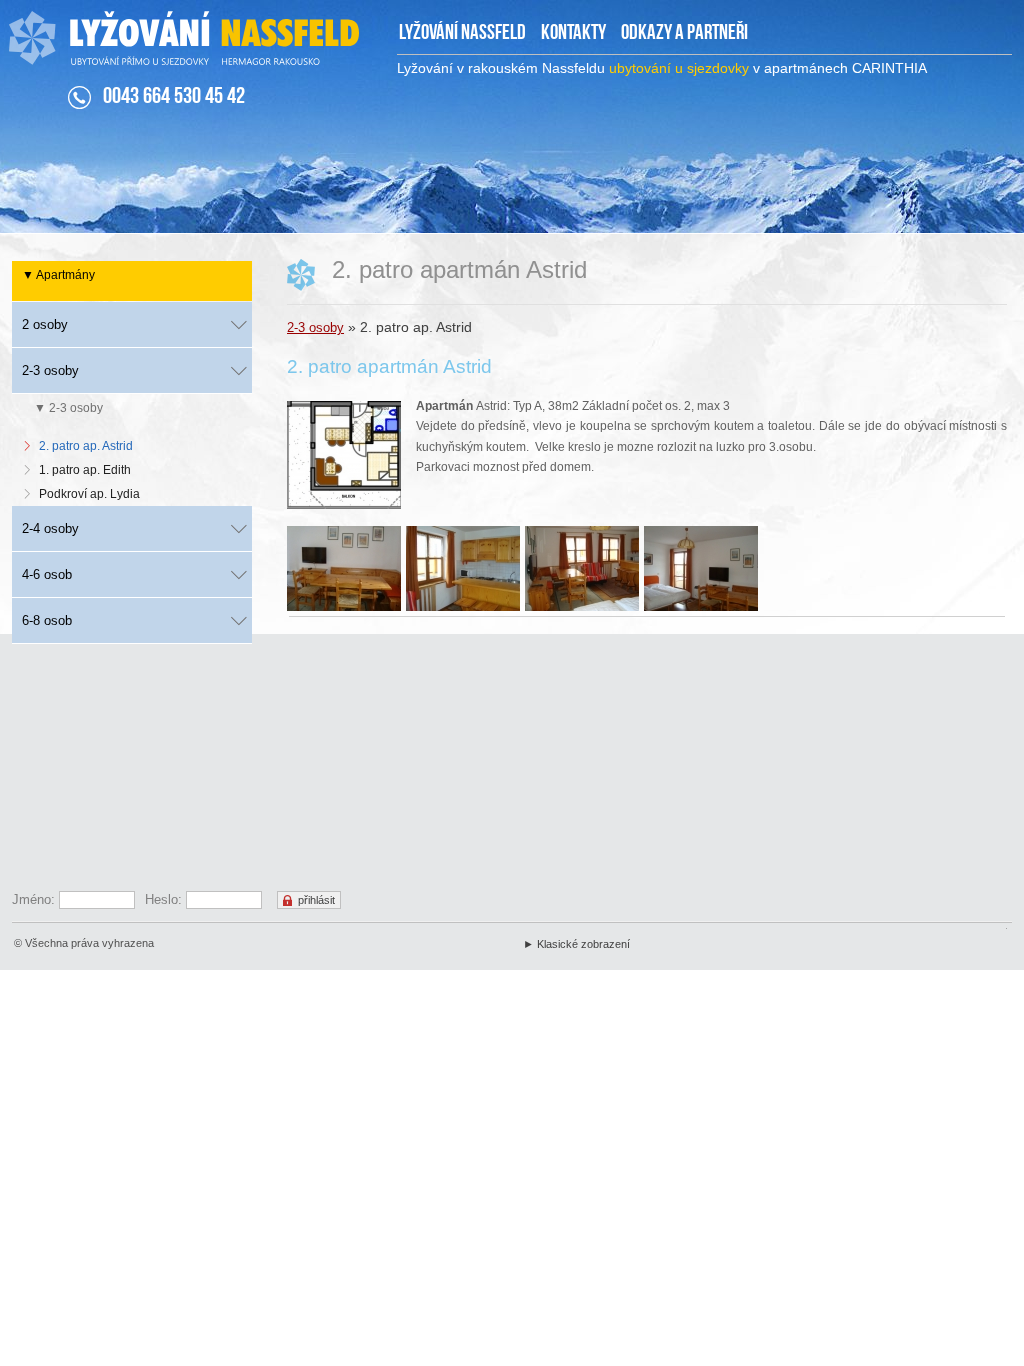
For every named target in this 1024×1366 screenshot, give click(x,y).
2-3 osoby (315, 327)
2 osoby (45, 324)
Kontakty (573, 33)
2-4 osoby (50, 528)
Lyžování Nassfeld (462, 33)
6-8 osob (47, 620)
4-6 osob (47, 574)
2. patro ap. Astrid (86, 446)
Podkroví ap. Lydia (89, 494)
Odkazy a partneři (684, 33)
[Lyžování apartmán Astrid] (346, 571)
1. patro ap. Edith (85, 470)
